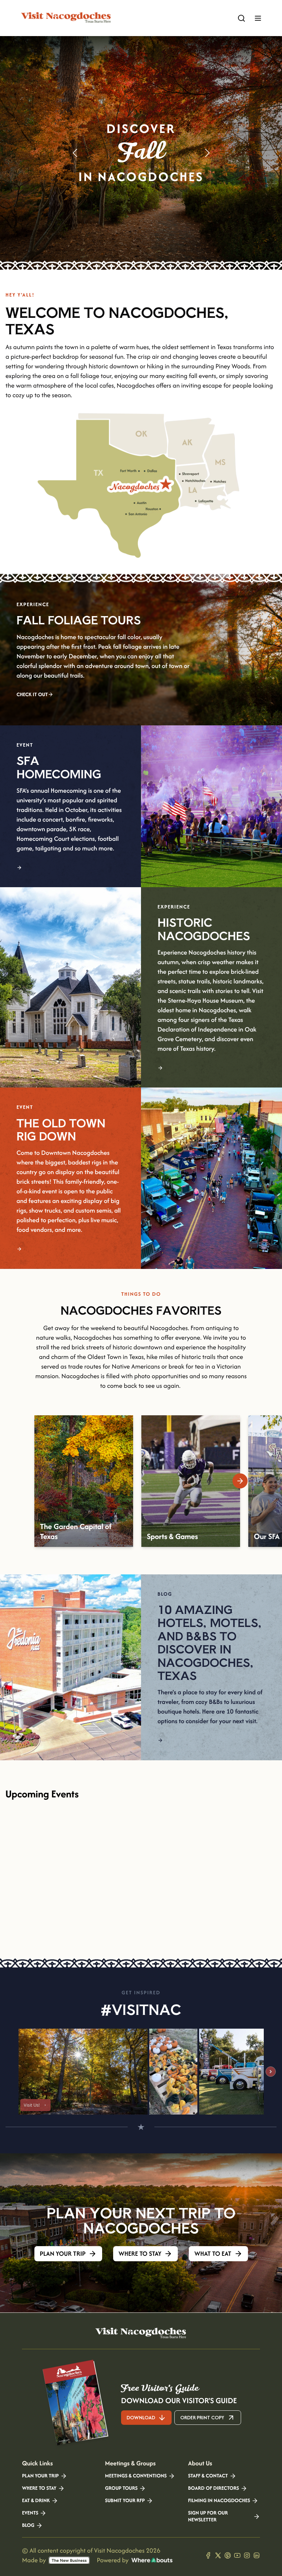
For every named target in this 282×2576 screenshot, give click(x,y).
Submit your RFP (125, 2501)
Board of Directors (214, 2488)
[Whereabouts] (152, 2560)
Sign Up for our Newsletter (208, 2517)
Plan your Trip (40, 2476)
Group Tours (121, 2488)
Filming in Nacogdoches (219, 2501)
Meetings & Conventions (136, 2476)
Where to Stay (39, 2488)
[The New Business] (69, 2560)
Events (30, 2513)
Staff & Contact (208, 2476)
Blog (28, 2525)
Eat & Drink (36, 2501)
